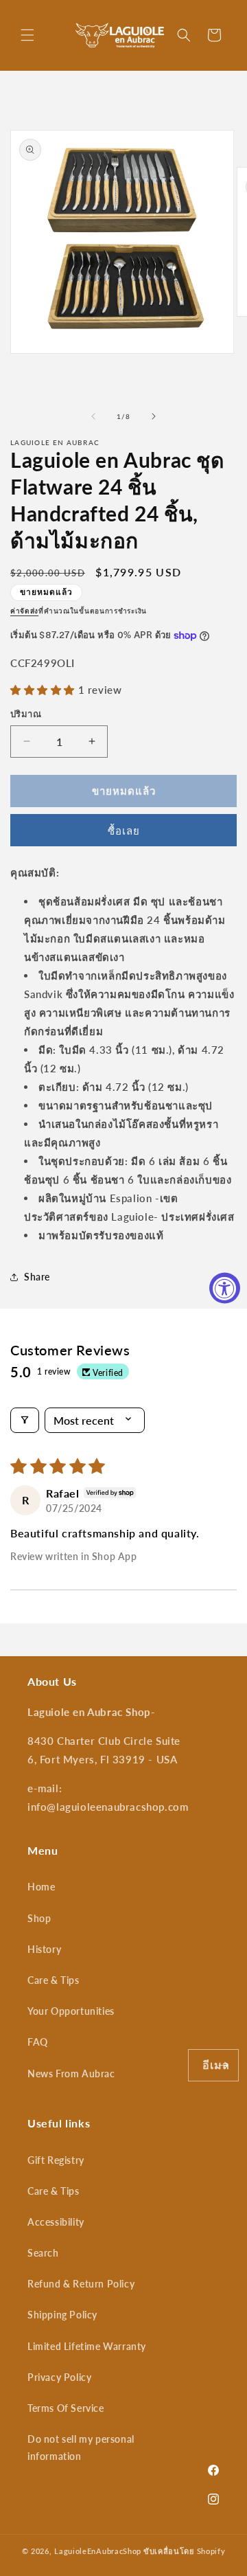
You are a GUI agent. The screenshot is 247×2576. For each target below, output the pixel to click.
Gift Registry (56, 2160)
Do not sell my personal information (81, 2448)
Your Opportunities (71, 2011)
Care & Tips (54, 1980)
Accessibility (56, 2222)
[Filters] (25, 1420)
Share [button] (37, 1277)
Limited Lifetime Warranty (87, 2346)
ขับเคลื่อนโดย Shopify (185, 2551)
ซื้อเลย (124, 831)
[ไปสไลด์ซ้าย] (93, 416)
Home (41, 1887)
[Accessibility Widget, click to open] (225, 1288)
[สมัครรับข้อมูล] (223, 2065)
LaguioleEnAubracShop (98, 2551)
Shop (39, 1918)
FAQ (38, 2042)
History (44, 1949)
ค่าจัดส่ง (24, 611)
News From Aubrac (71, 2074)
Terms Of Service (66, 2408)
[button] (27, 35)
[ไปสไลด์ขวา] (154, 416)
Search (43, 2253)
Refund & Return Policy (81, 2284)
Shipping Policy (62, 2315)
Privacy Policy (59, 2377)
